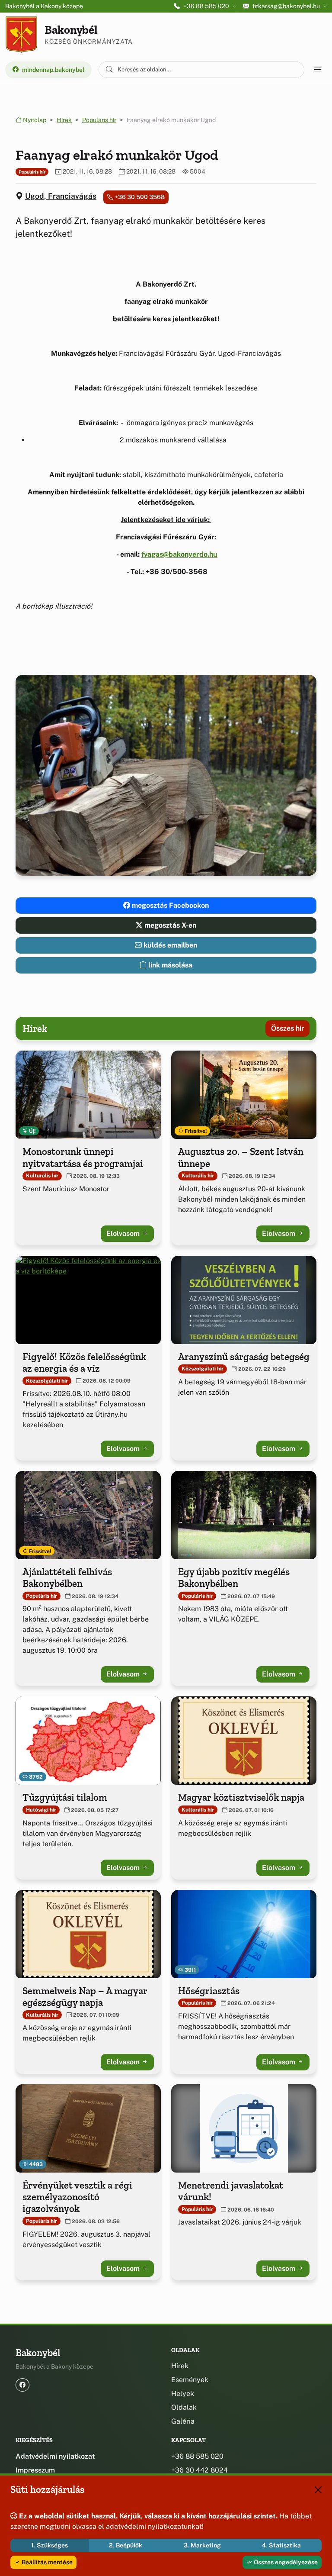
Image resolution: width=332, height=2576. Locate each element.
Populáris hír (99, 120)
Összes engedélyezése (285, 2562)
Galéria (183, 2421)
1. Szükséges (49, 2545)
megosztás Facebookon (169, 905)
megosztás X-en (169, 925)
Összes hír (287, 1028)
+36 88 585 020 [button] (206, 6)
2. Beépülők (126, 2545)
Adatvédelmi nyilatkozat (55, 2456)
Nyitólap (34, 120)
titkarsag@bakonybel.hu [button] (286, 6)
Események (190, 2380)
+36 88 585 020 (197, 2456)
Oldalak (184, 2407)
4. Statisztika (281, 2545)
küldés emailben (169, 945)
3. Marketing (202, 2545)
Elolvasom (124, 1233)
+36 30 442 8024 (200, 2470)
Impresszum (35, 2470)
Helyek (183, 2394)
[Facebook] (22, 2385)
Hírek (64, 120)
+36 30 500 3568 (139, 197)
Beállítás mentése (46, 2562)
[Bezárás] (318, 2490)
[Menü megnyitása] (317, 70)
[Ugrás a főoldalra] (21, 35)
